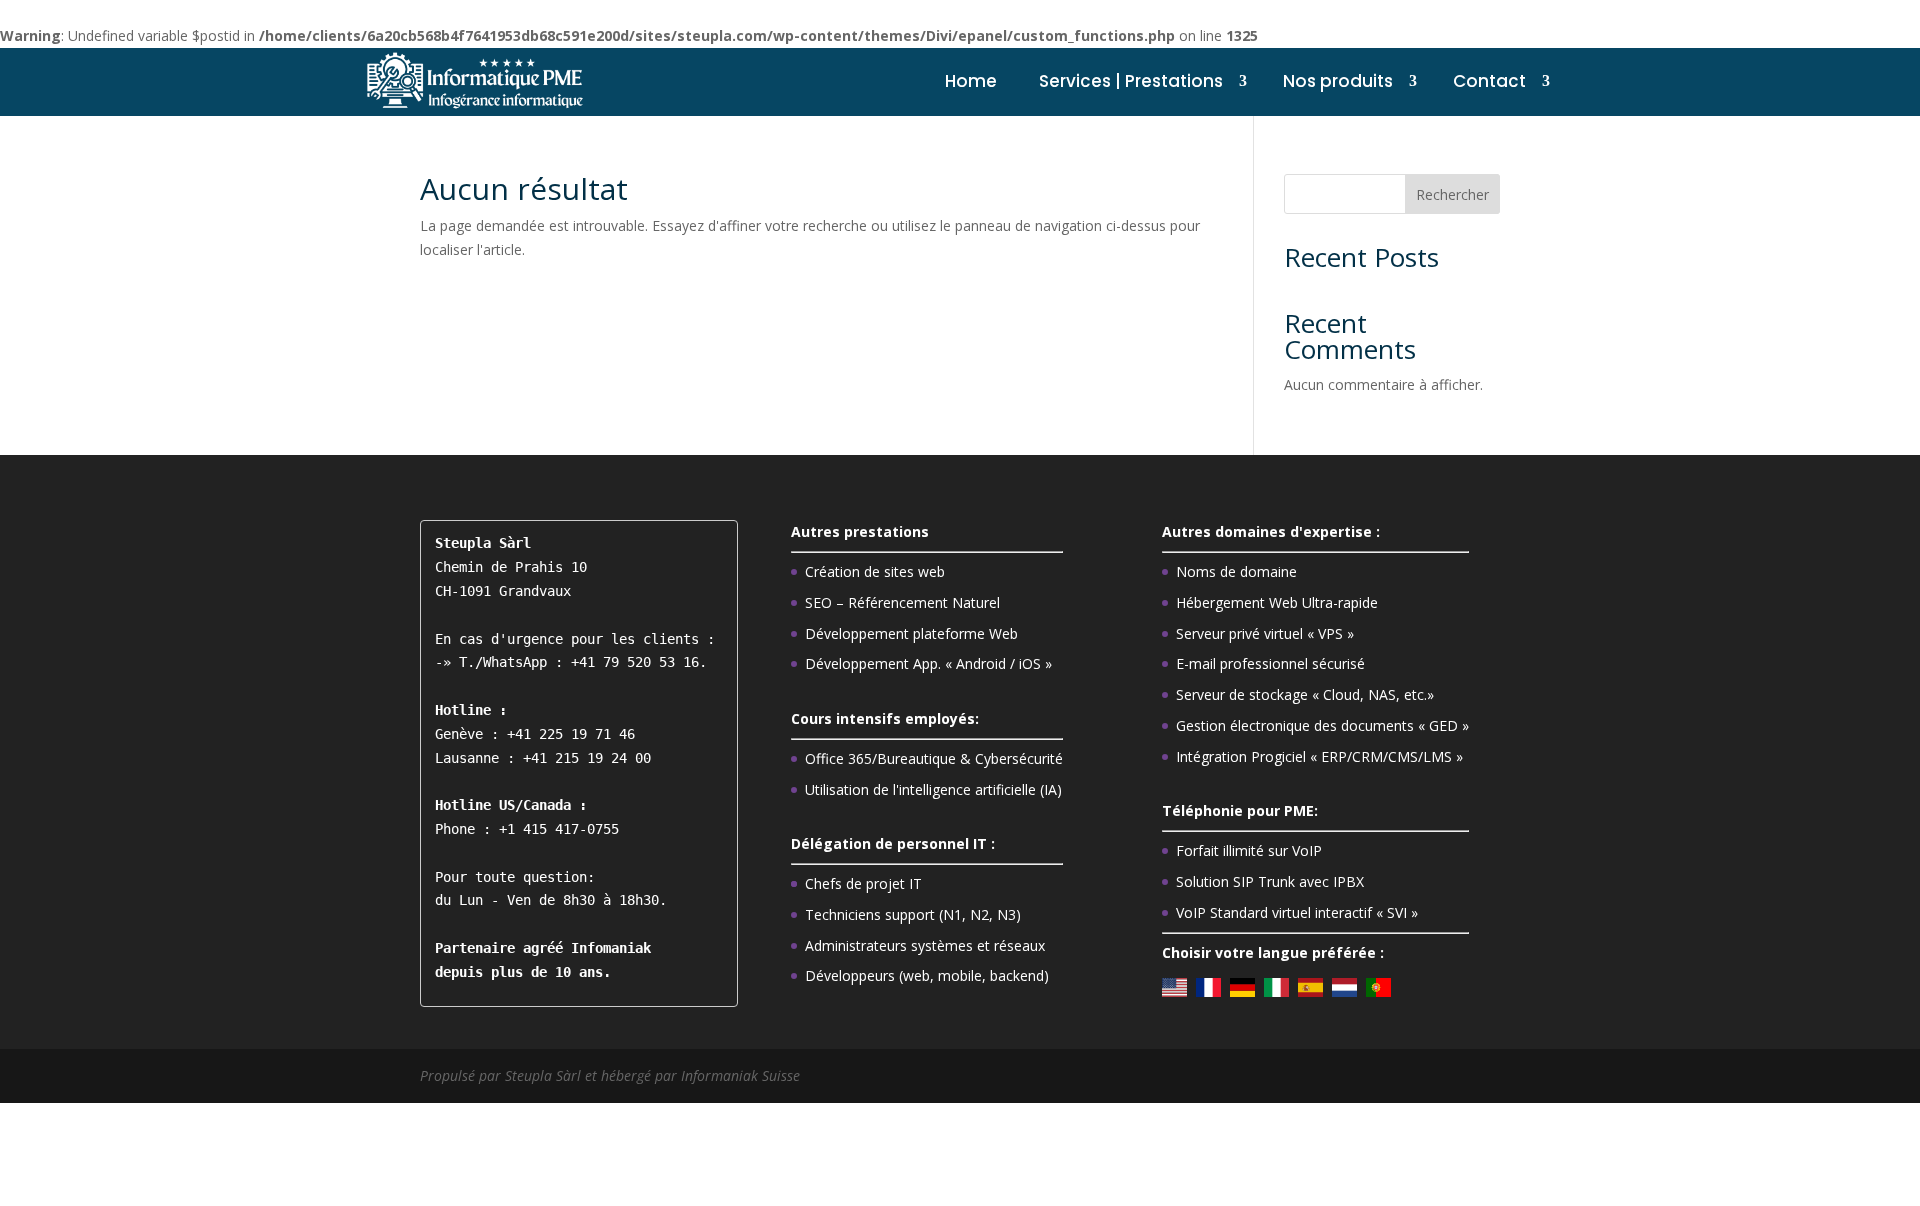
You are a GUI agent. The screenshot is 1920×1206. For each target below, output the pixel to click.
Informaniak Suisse (740, 1075)
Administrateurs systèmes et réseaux (925, 945)
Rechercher (1452, 194)
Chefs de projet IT (863, 883)
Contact (1489, 81)
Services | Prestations (1131, 81)
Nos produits (1338, 81)
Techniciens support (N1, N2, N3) (913, 914)
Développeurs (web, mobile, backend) (927, 975)
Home (971, 81)
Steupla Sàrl (545, 1075)
